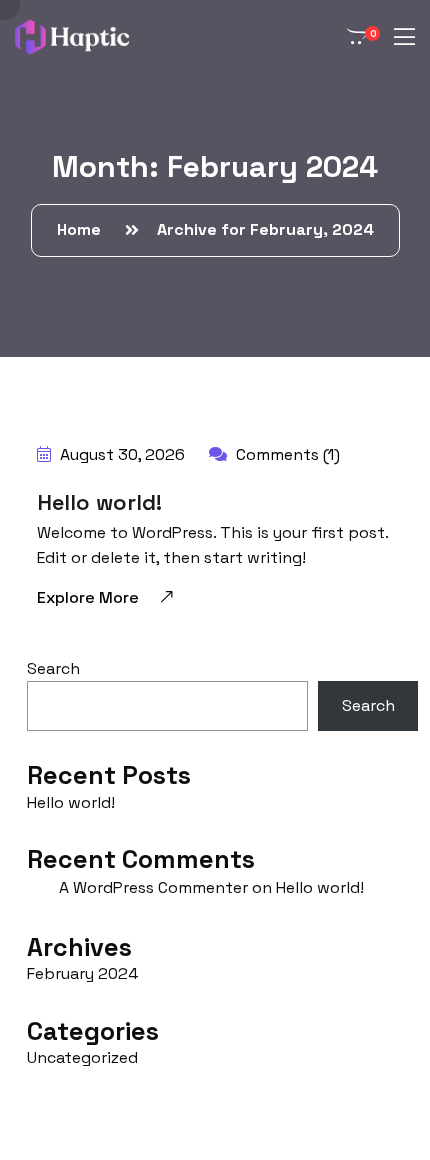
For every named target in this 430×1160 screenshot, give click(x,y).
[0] (353, 37)
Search (53, 668)
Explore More (88, 597)
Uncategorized (82, 1057)
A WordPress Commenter (153, 887)
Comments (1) (286, 454)
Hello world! (99, 502)
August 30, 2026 (120, 454)
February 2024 (82, 973)
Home (83, 229)
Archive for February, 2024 (265, 229)
